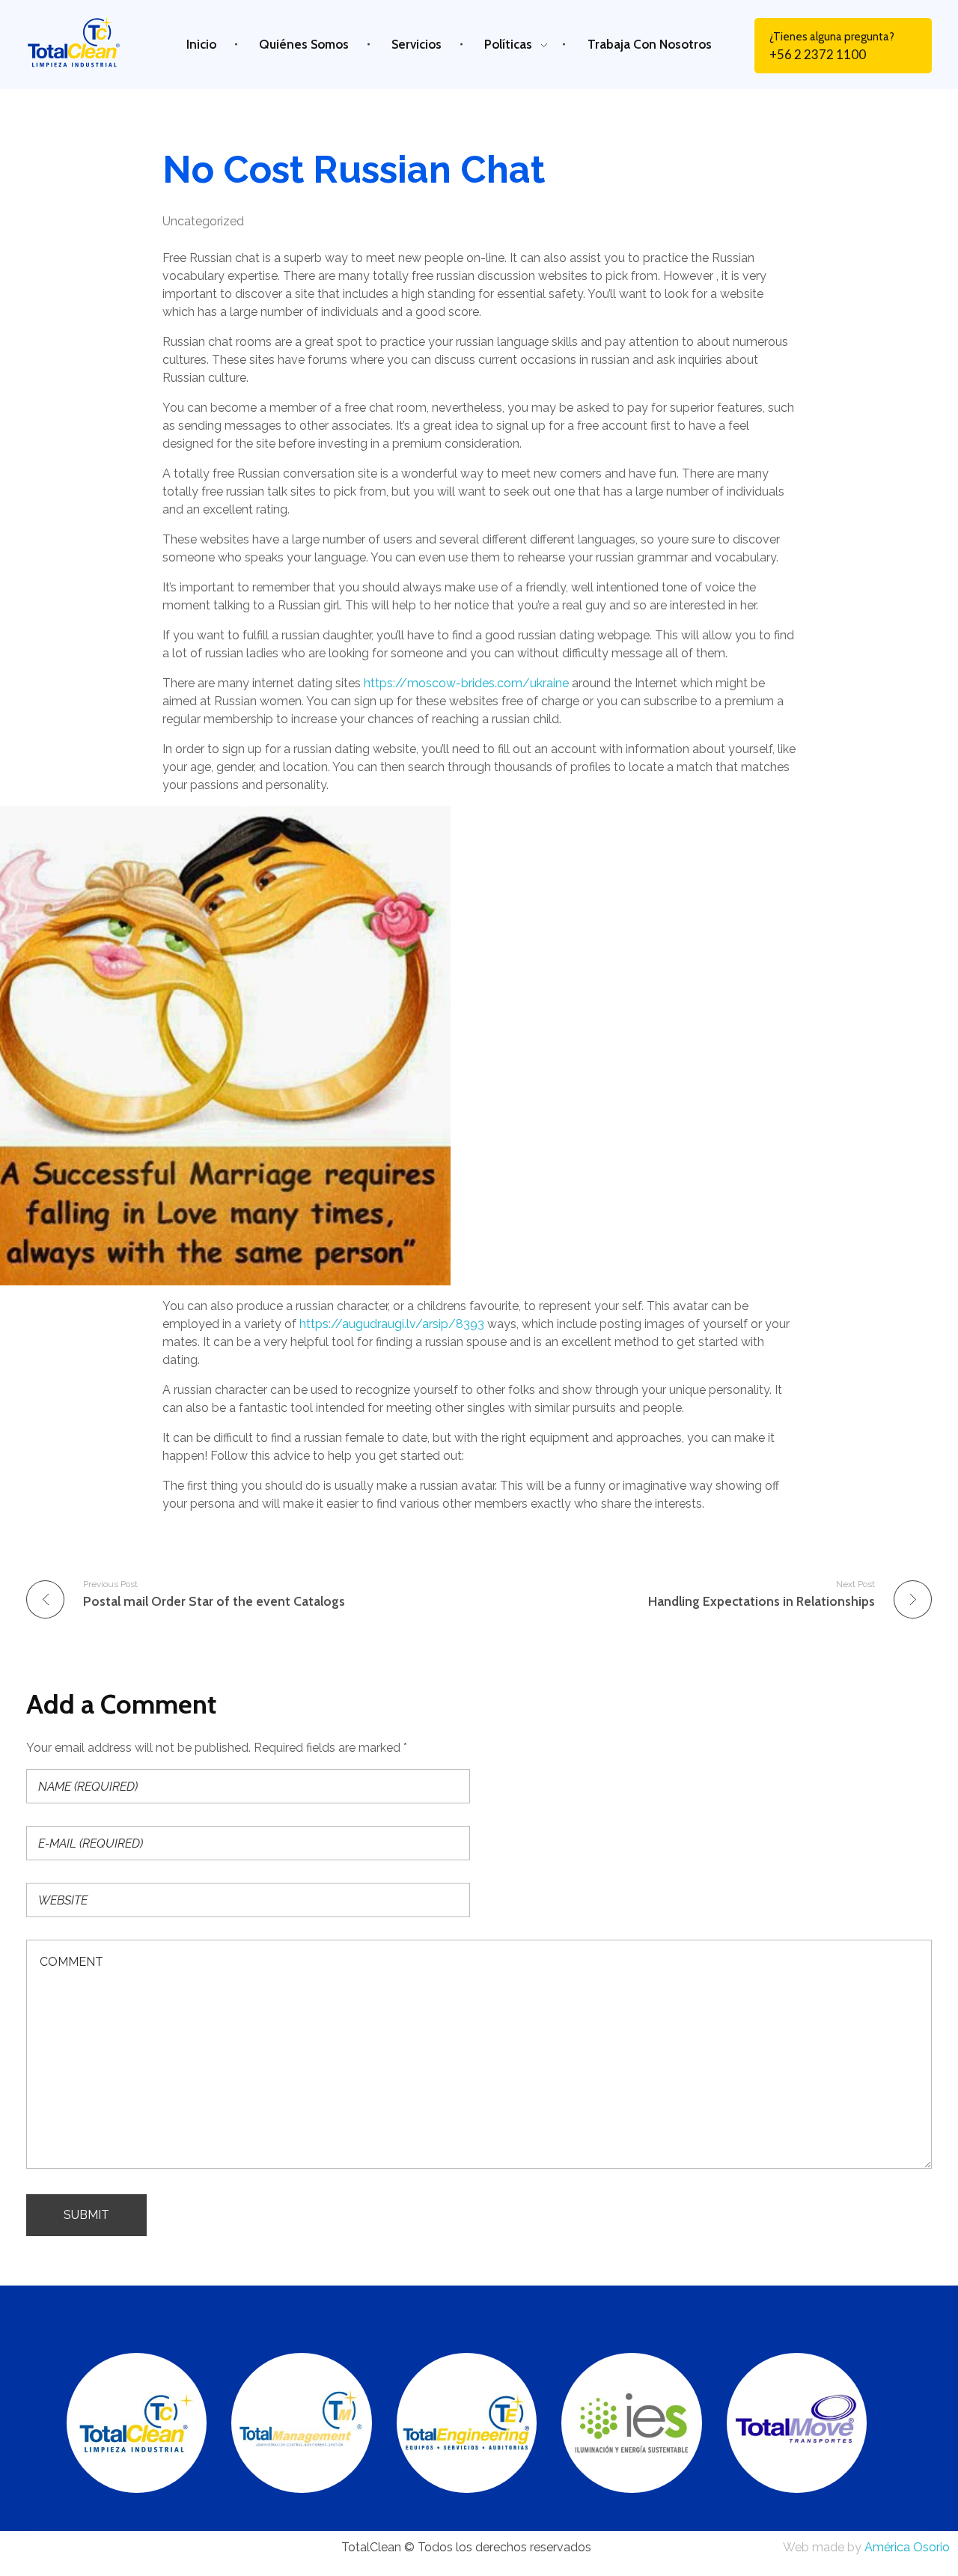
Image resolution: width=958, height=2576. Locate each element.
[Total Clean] (85, 42)
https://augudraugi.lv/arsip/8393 (392, 1324)
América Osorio (907, 2547)
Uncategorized (203, 221)
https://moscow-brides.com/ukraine (466, 683)
